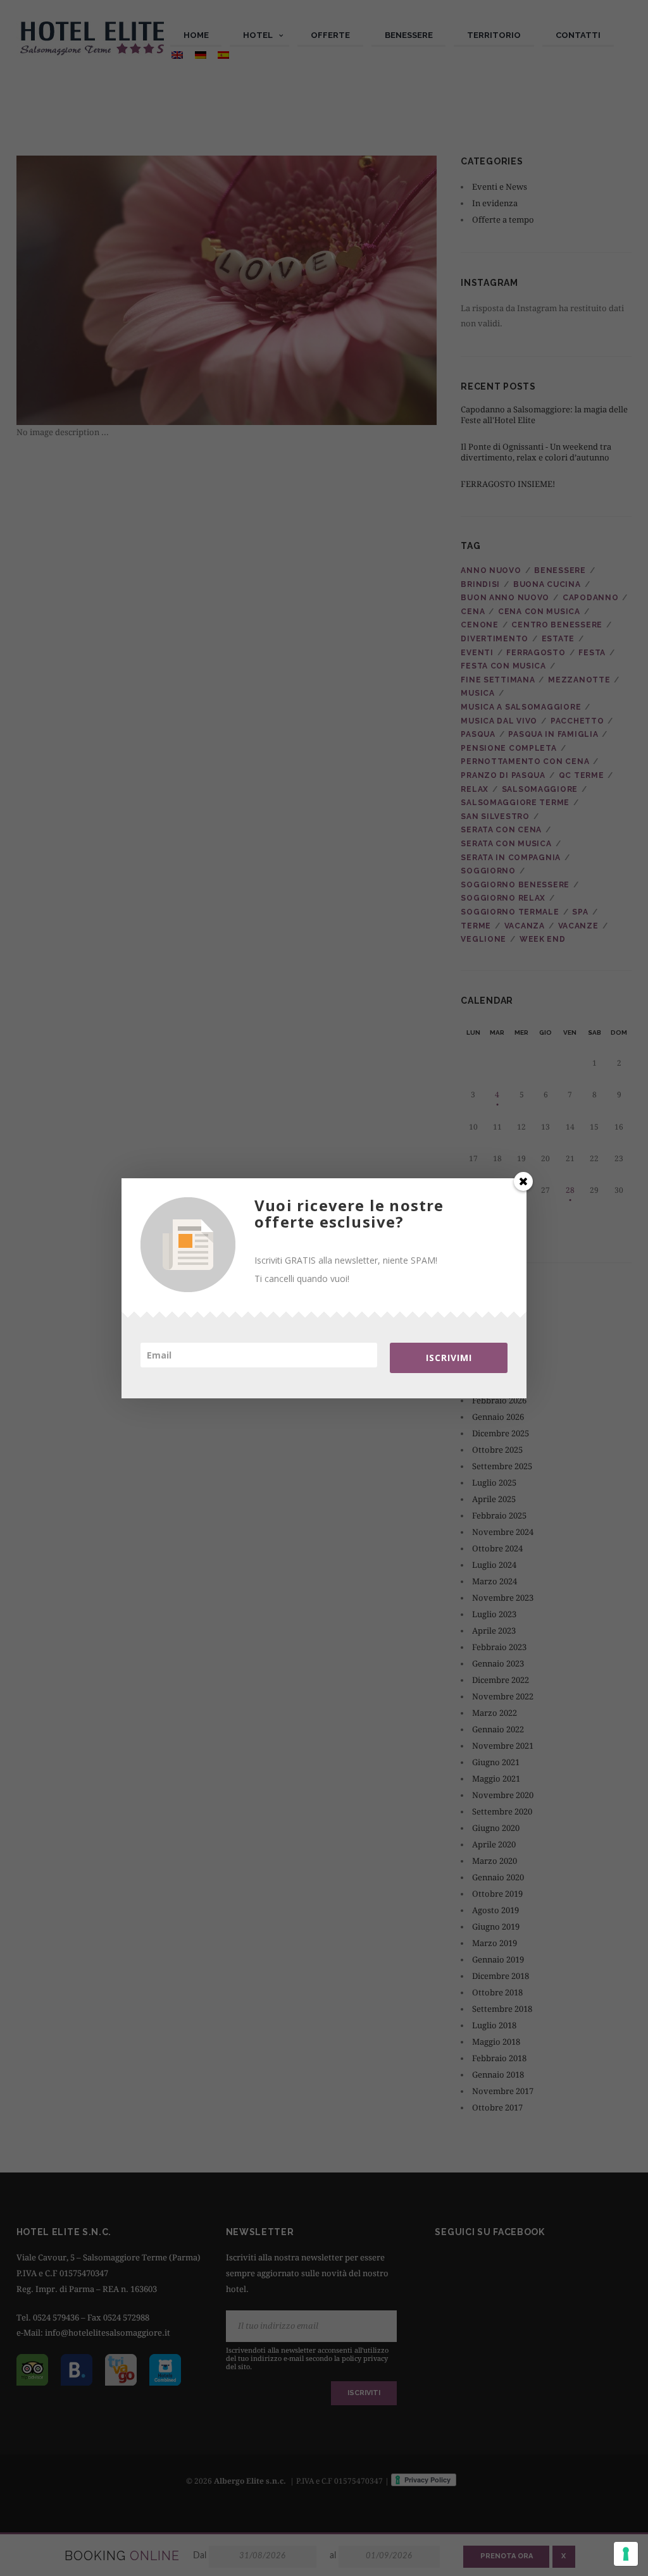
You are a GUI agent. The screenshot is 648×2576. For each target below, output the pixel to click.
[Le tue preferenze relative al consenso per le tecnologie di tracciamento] (626, 2554)
